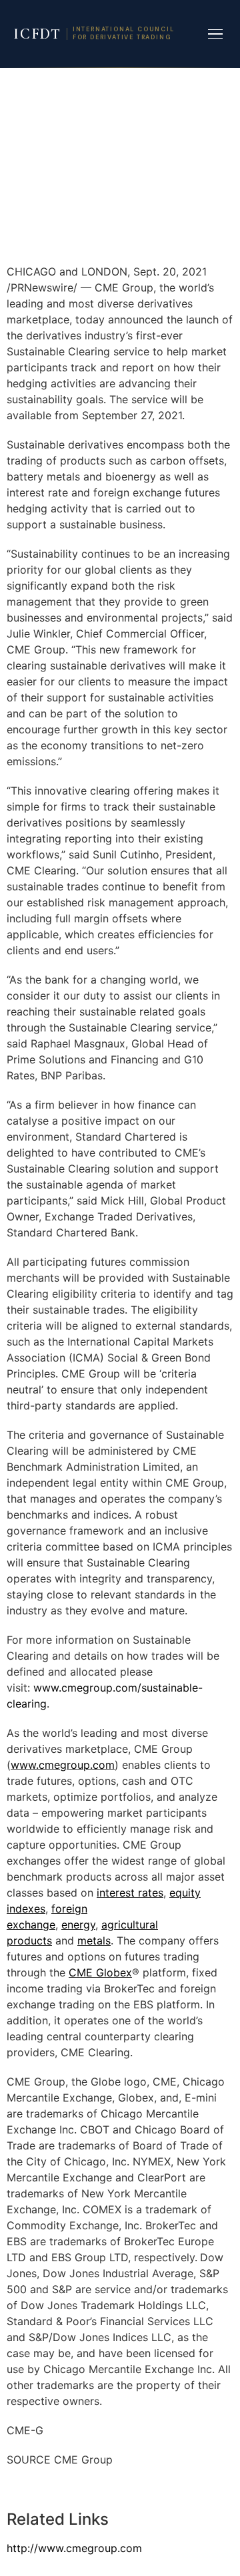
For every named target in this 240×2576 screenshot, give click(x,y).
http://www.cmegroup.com (74, 2548)
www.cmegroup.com (63, 1765)
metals (94, 1940)
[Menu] (215, 34)
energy (78, 1925)
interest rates (130, 1893)
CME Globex (100, 1972)
